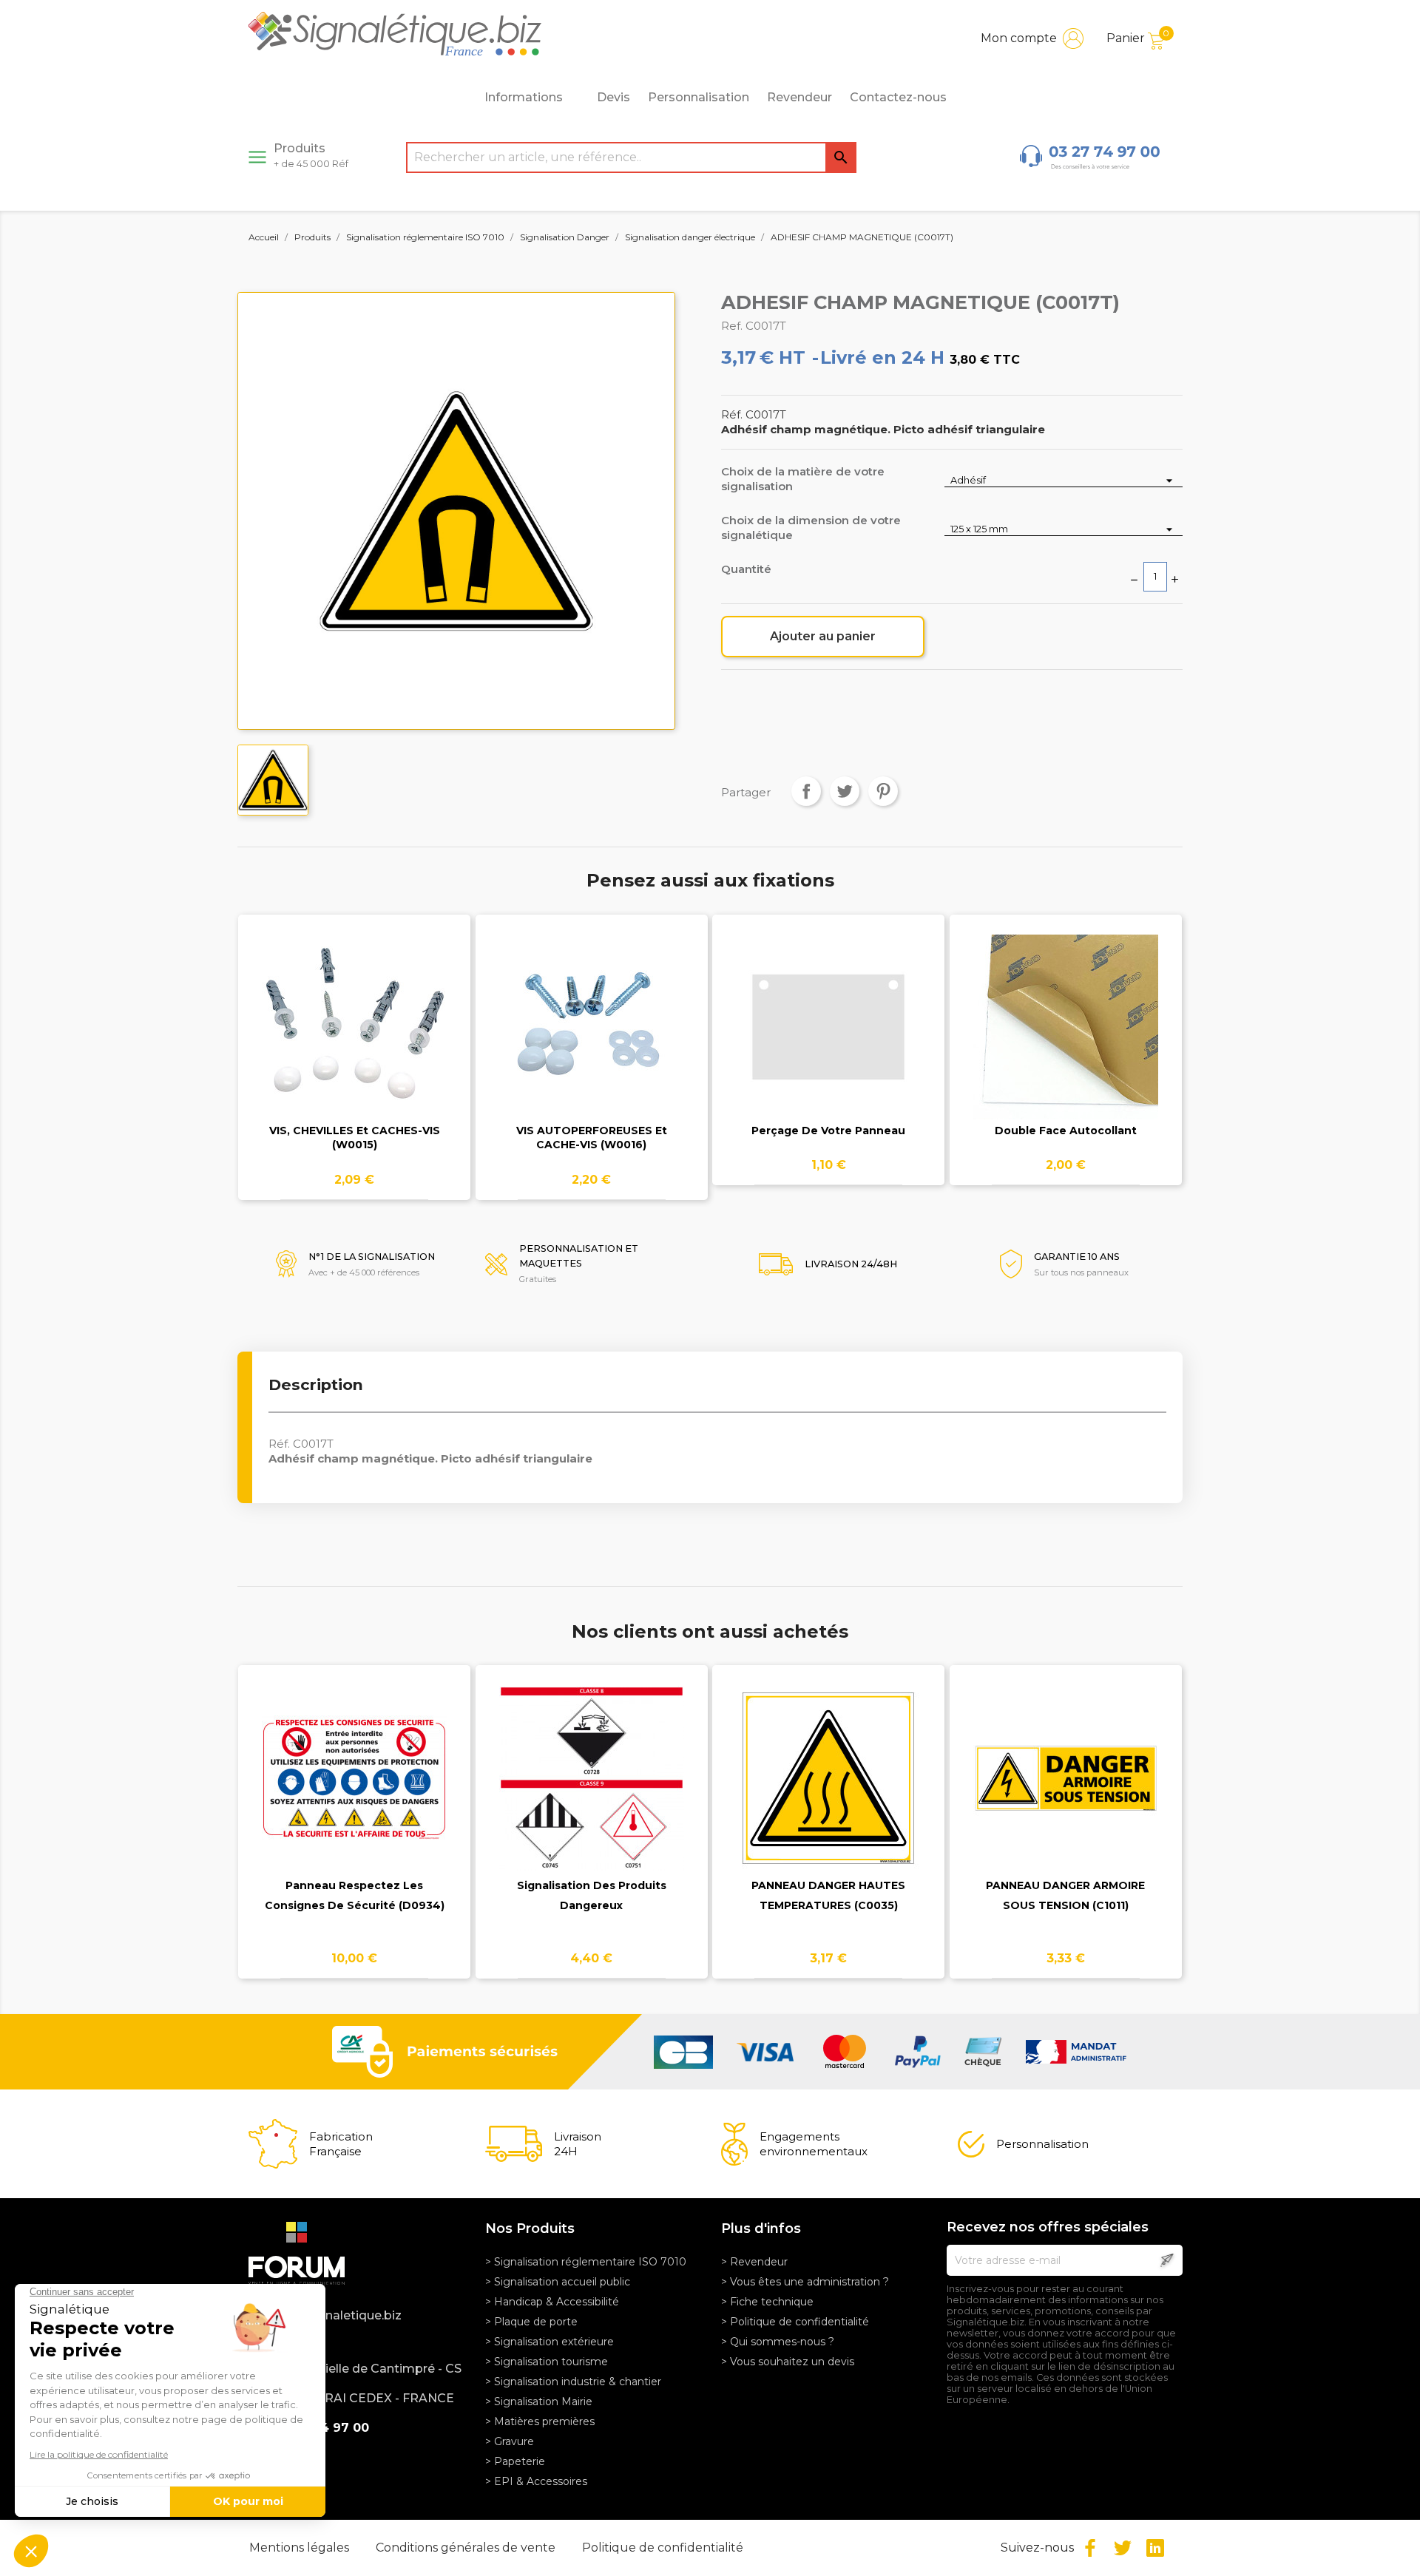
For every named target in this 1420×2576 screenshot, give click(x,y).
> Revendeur (754, 2262)
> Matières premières (540, 2421)
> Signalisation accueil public (558, 2282)
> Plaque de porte (531, 2322)
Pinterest (883, 791)
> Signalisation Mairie (539, 2402)
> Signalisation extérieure (550, 2342)
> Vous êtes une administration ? (805, 2282)
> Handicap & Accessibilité (552, 2302)
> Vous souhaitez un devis (788, 2362)
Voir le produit (355, 1036)
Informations (524, 97)
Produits (311, 155)
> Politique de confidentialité (795, 2322)
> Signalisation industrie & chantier (573, 2382)
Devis (613, 97)
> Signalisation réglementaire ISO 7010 (586, 2262)
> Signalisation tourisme (547, 2362)
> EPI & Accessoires (536, 2481)
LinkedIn (1155, 2548)
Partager (806, 791)
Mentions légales (301, 2548)
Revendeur (799, 97)
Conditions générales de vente (467, 2548)
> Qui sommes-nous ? (778, 2342)
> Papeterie (515, 2461)
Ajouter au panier (823, 636)
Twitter (1123, 2548)
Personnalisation (699, 97)
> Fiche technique (767, 2302)
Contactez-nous (898, 97)
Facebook (1090, 2548)
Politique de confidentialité (663, 2548)
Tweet (845, 791)
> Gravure (510, 2441)
